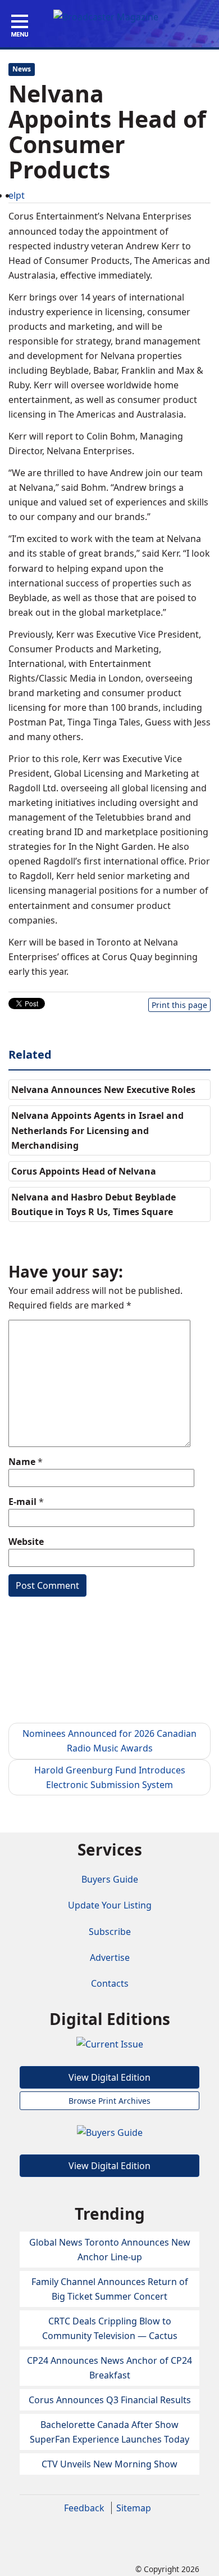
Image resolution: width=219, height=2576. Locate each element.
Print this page (179, 1005)
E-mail (22, 1502)
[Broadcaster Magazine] (106, 16)
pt (20, 195)
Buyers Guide (110, 1879)
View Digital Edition (109, 2077)
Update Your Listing (110, 1905)
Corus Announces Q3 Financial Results (110, 2400)
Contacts (110, 1983)
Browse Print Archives (109, 2101)
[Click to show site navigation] (20, 26)
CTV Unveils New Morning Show (109, 2464)
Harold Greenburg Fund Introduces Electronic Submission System (110, 1777)
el (12, 195)
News (22, 69)
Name (22, 1462)
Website (26, 1542)
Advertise (110, 1957)
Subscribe (110, 1932)
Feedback (84, 2508)
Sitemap (134, 2508)
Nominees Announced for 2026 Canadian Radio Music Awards (109, 1741)
